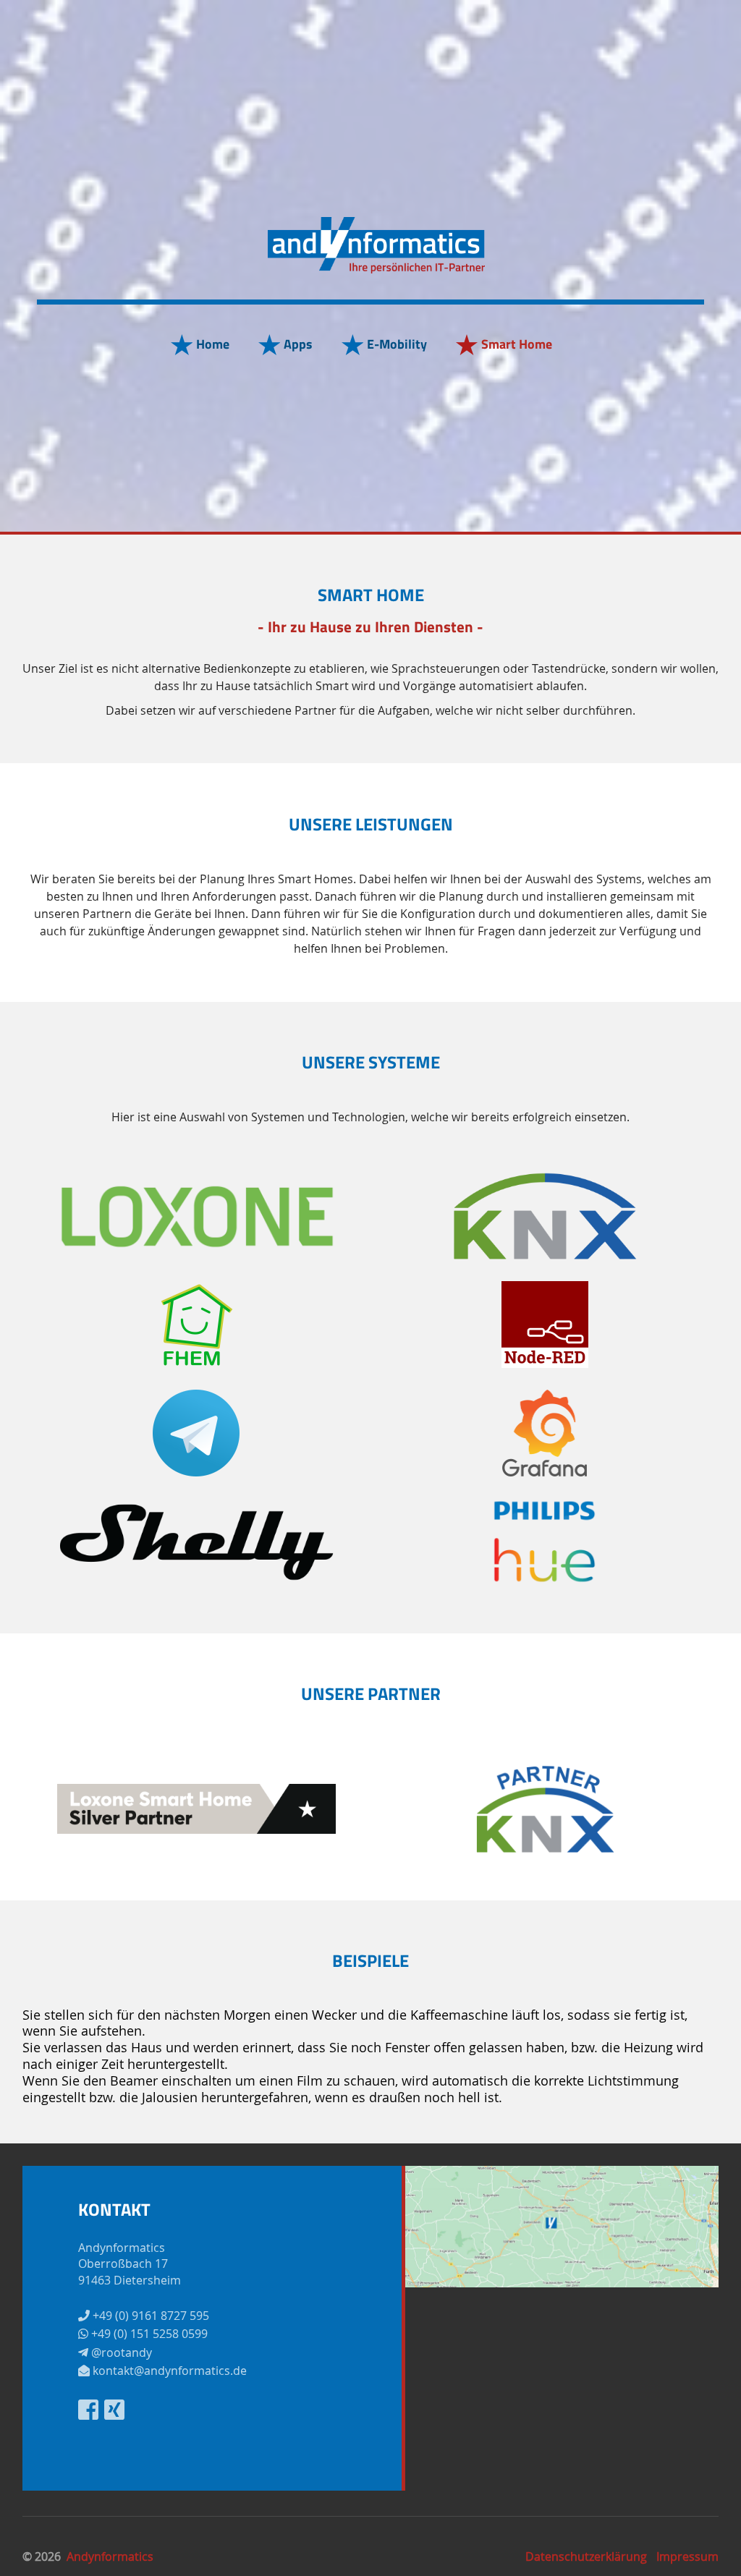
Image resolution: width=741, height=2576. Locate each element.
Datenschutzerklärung (586, 2556)
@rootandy (120, 2352)
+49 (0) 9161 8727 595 (149, 2316)
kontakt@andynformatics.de (168, 2371)
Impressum (687, 2556)
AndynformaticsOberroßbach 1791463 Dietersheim (130, 2264)
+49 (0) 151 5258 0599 (148, 2334)
